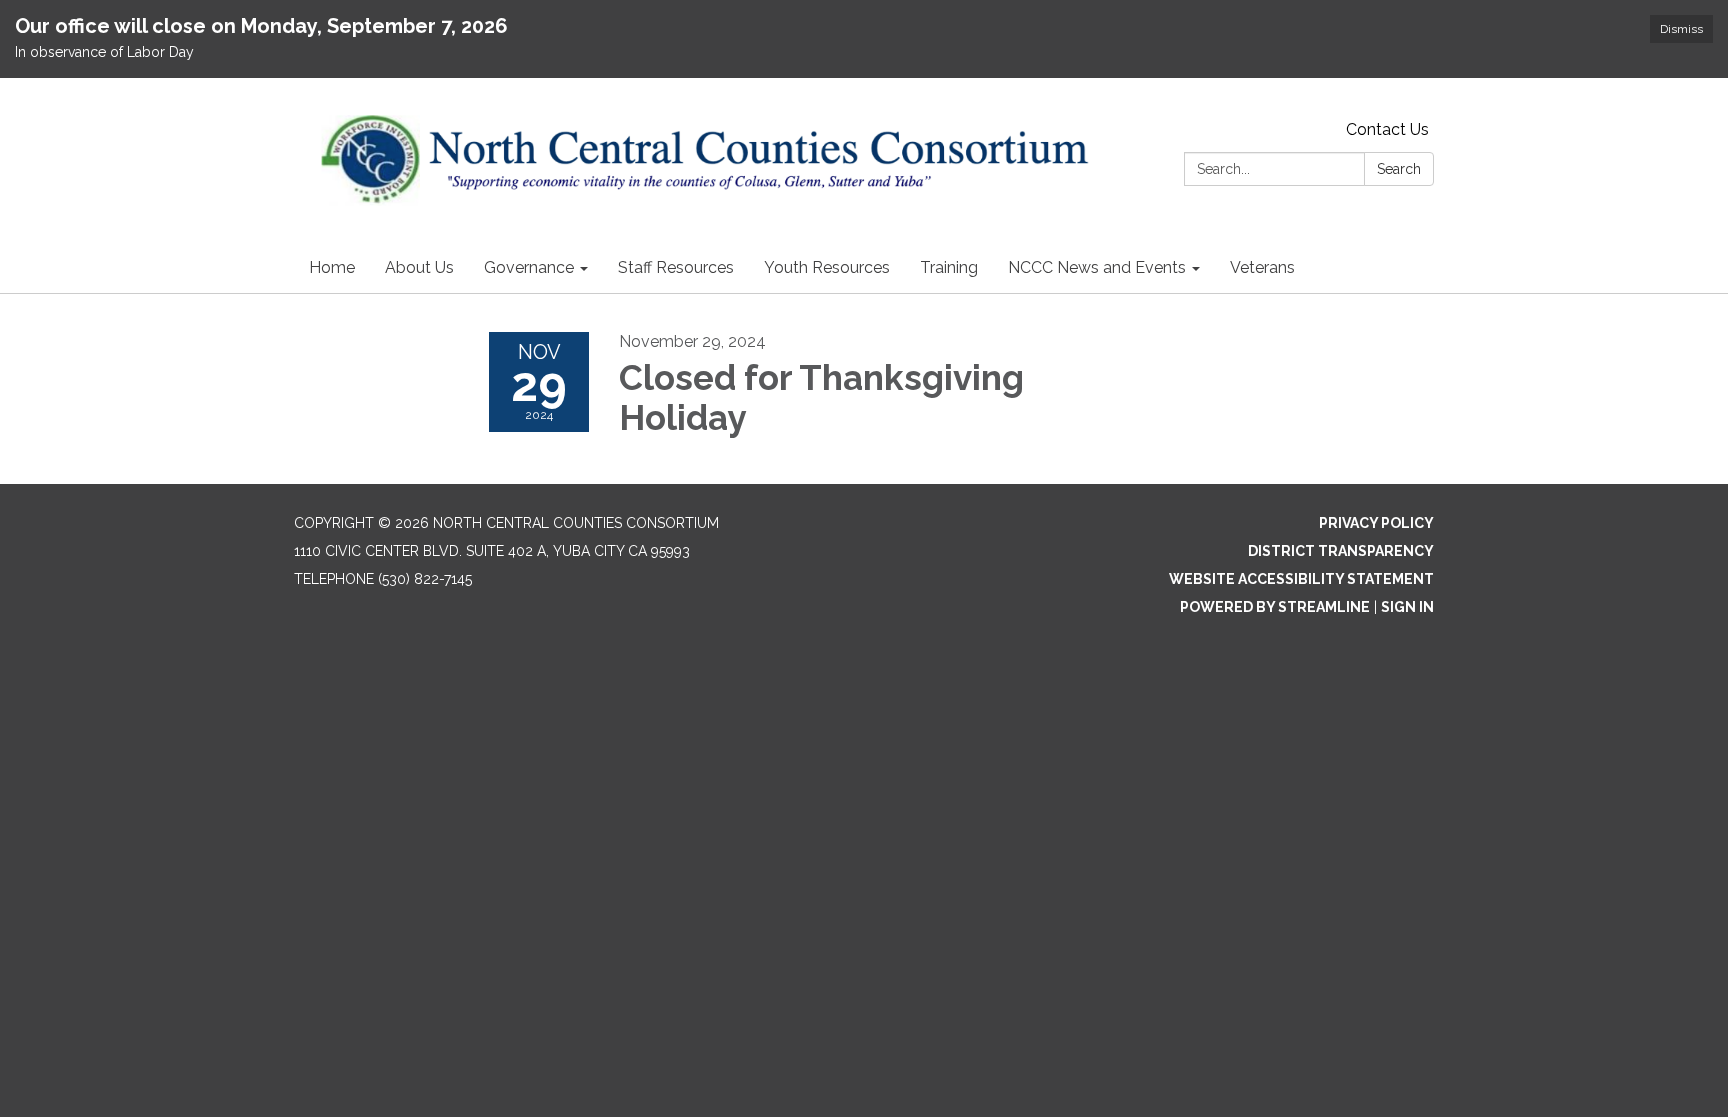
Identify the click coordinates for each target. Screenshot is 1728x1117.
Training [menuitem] (949, 267)
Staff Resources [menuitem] (676, 267)
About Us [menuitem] (419, 267)
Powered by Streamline (1275, 607)
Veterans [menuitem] (1262, 267)
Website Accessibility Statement (1301, 579)
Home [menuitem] (332, 267)
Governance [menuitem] (529, 267)
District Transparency (1341, 551)
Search (1399, 169)
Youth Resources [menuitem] (827, 267)
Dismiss (1681, 29)
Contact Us (1387, 129)
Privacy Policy (1376, 523)
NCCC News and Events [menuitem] (1097, 267)
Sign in (1407, 607)
